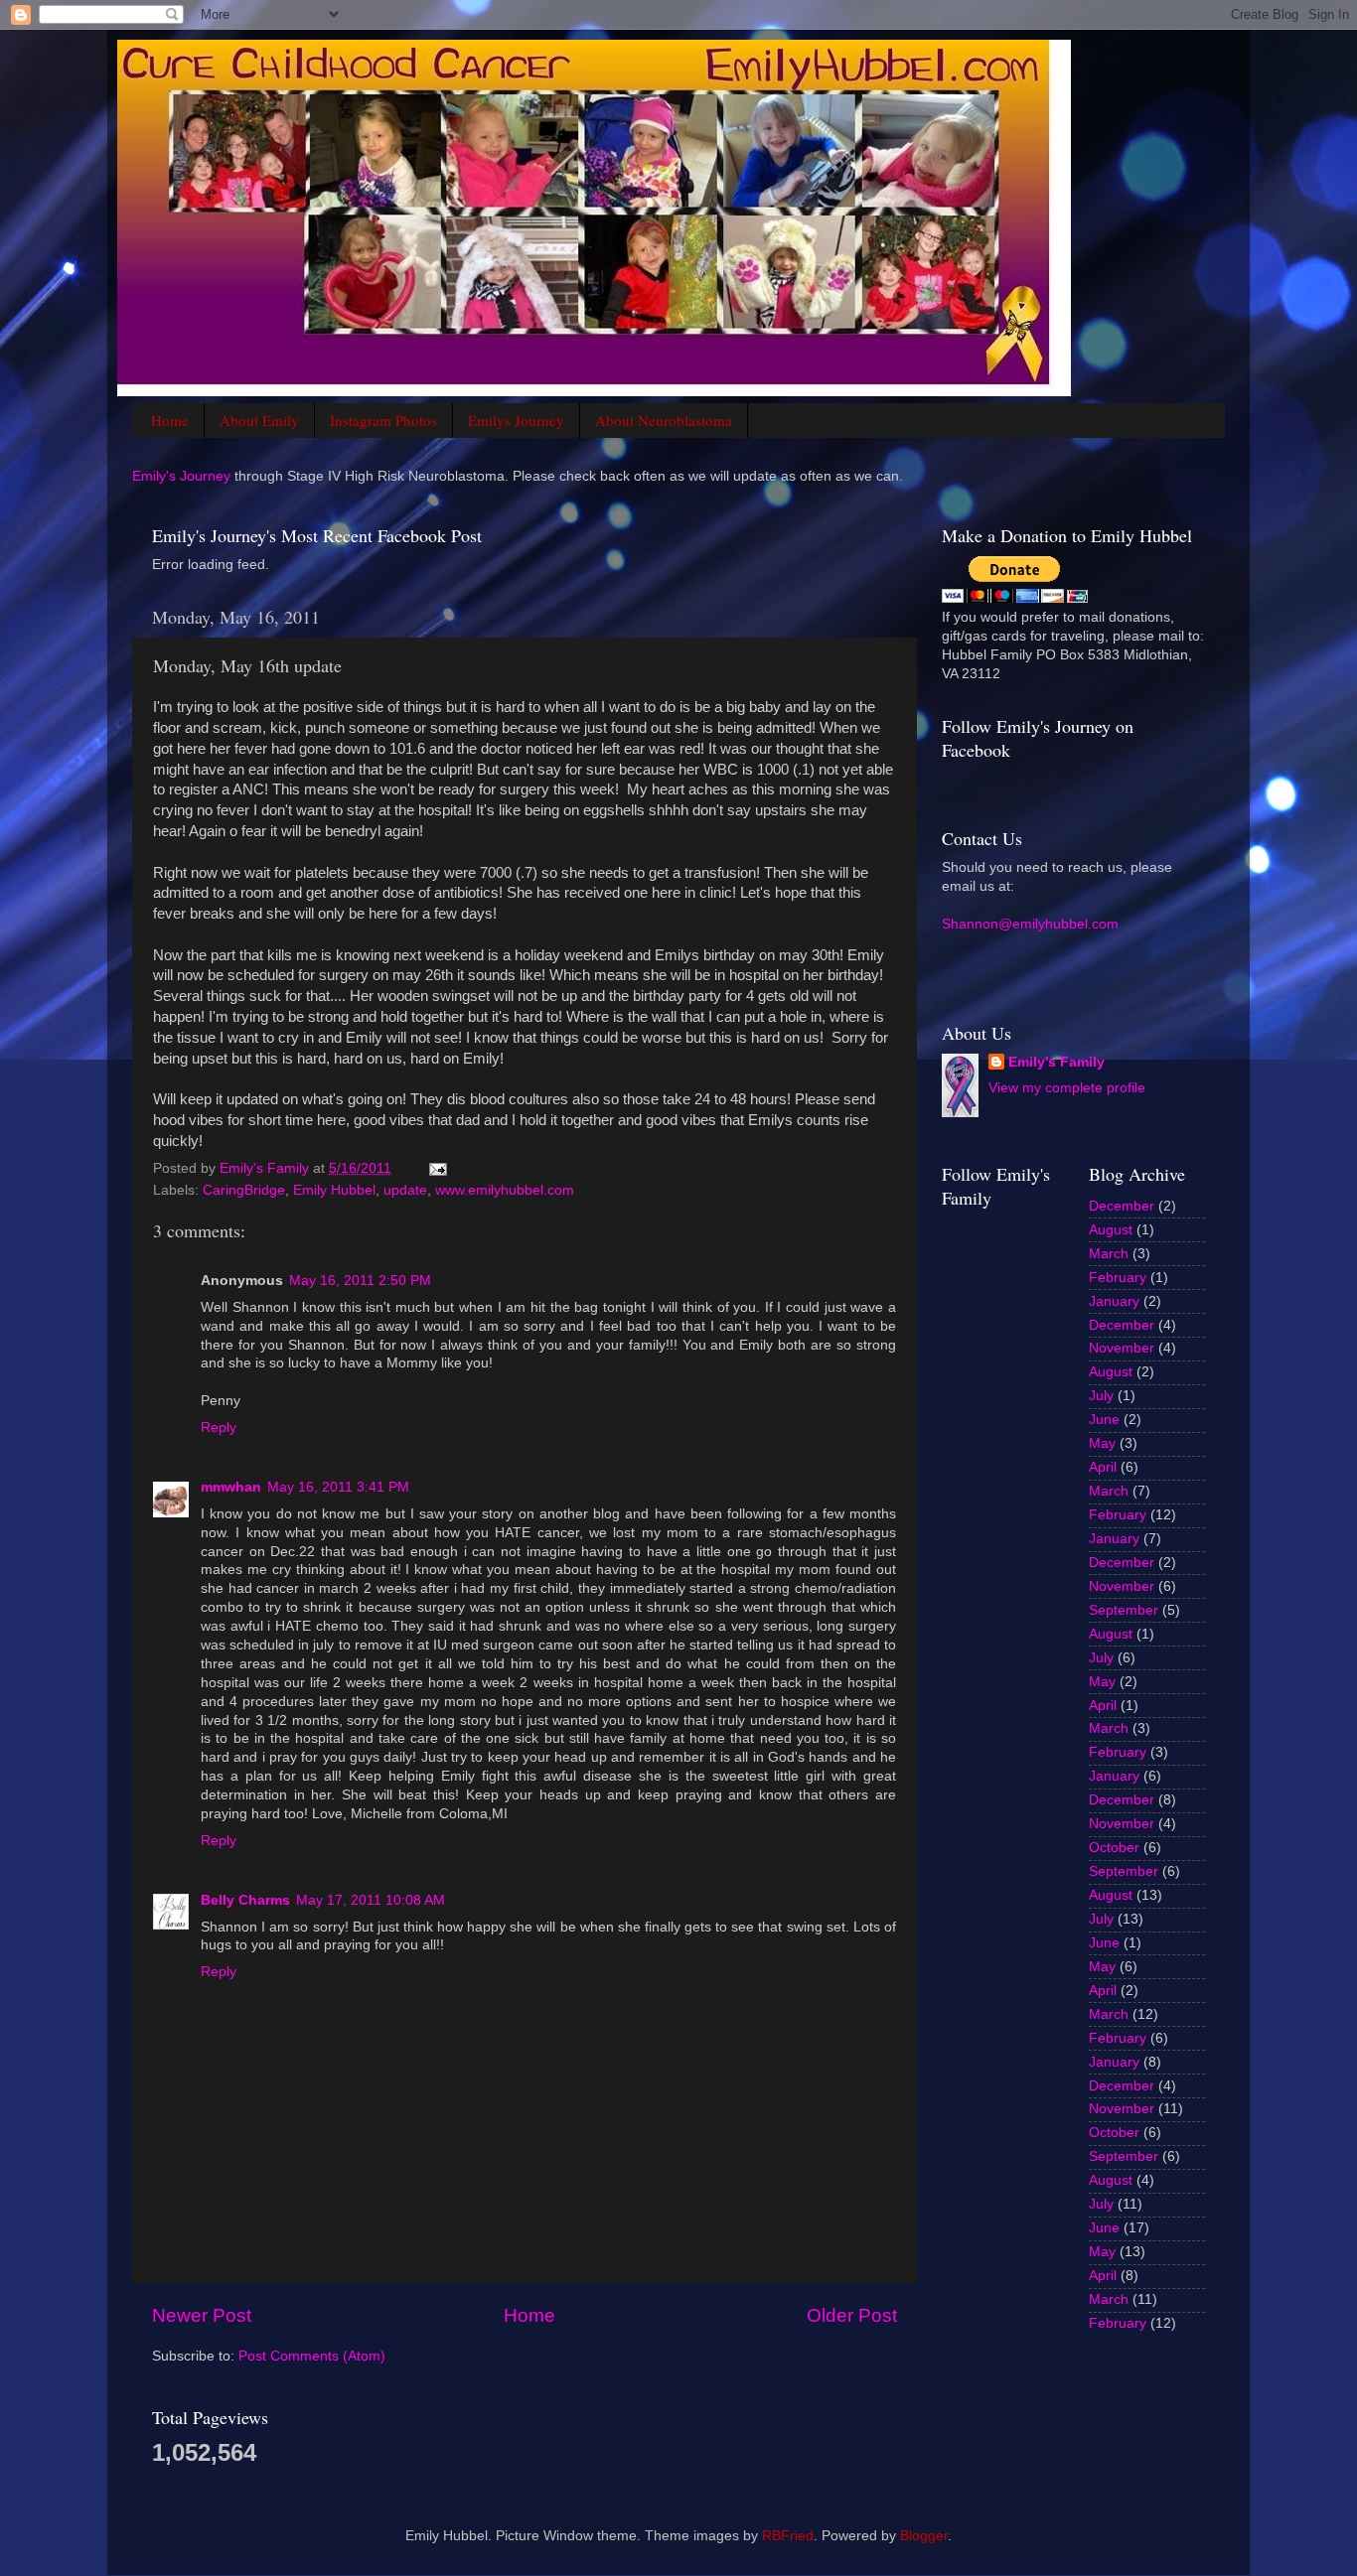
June (1104, 1420)
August (1111, 1230)
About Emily (259, 420)
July (1101, 1396)
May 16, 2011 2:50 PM (360, 1281)
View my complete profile (1067, 1088)
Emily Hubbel (334, 1190)
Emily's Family (1056, 1062)
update (405, 1190)
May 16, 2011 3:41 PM (338, 1487)
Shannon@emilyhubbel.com (1030, 924)
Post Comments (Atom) (312, 2356)
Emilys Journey (516, 420)
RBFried (788, 2536)
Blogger (924, 2536)
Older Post (852, 2315)
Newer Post (202, 2315)
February (1118, 1278)
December (1122, 1206)
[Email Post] (437, 1168)
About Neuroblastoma (664, 420)
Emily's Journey (181, 476)
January (1114, 1301)
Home (170, 420)
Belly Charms (245, 1900)
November (1122, 1348)
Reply (219, 1428)
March (1109, 1254)
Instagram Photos (383, 420)
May (1102, 1443)
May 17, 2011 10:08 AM (371, 1900)
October (1114, 1848)
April (1103, 1467)
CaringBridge (244, 1190)
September (1124, 1610)
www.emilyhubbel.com (505, 1190)
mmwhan (231, 1487)
